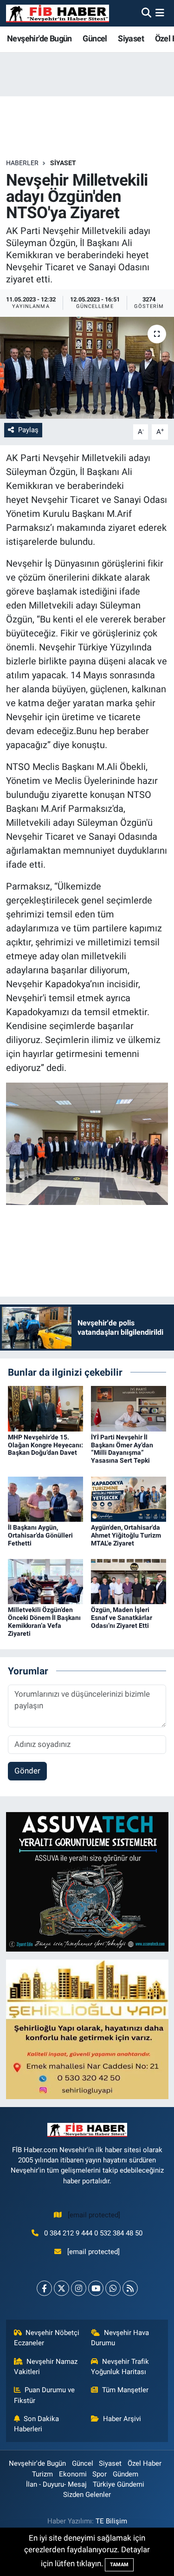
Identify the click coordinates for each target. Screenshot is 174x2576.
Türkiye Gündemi (119, 2484)
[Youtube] (96, 2288)
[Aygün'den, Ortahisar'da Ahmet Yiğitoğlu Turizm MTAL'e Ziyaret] (129, 1499)
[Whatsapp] (113, 2288)
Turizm (42, 2474)
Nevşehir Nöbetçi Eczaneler (47, 2338)
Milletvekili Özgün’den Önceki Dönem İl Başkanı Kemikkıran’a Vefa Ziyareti (44, 1621)
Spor (100, 2474)
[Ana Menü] (160, 13)
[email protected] (94, 2215)
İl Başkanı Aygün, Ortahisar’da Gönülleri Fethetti (40, 1535)
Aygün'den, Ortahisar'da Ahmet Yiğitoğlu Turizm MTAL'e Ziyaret (126, 1535)
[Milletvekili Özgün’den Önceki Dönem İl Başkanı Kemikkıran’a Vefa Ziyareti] (45, 1581)
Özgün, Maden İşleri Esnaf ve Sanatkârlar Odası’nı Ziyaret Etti (122, 1618)
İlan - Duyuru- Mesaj (56, 2484)
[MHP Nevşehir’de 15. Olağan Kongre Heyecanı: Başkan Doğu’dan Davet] (45, 1408)
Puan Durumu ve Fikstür (45, 2395)
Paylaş (28, 430)
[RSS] (130, 2288)
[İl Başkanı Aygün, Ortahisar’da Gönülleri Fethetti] (45, 1499)
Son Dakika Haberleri (37, 2424)
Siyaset (131, 38)
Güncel (95, 38)
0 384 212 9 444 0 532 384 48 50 (93, 2233)
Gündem (126, 2474)
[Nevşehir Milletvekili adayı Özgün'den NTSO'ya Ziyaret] (87, 368)
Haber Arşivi (122, 2419)
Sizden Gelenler (87, 2495)
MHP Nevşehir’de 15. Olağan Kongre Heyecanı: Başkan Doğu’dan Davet (45, 1445)
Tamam (119, 2565)
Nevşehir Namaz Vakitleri (46, 2367)
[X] (61, 2288)
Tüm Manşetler (125, 2390)
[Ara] (146, 13)
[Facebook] (44, 2288)
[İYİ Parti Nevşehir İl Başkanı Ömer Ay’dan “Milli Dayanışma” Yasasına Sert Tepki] (129, 1408)
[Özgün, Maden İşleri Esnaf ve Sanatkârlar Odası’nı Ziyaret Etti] (129, 1581)
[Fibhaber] (58, 13)
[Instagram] (79, 2288)
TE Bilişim (111, 2521)
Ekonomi (73, 2474)
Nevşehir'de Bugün (39, 38)
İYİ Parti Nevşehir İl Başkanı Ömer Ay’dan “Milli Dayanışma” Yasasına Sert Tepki (122, 1449)
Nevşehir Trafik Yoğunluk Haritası (120, 2367)
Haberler (22, 163)
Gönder (27, 1771)
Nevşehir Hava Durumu (120, 2338)
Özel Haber (145, 2463)
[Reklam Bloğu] (87, 1881)
